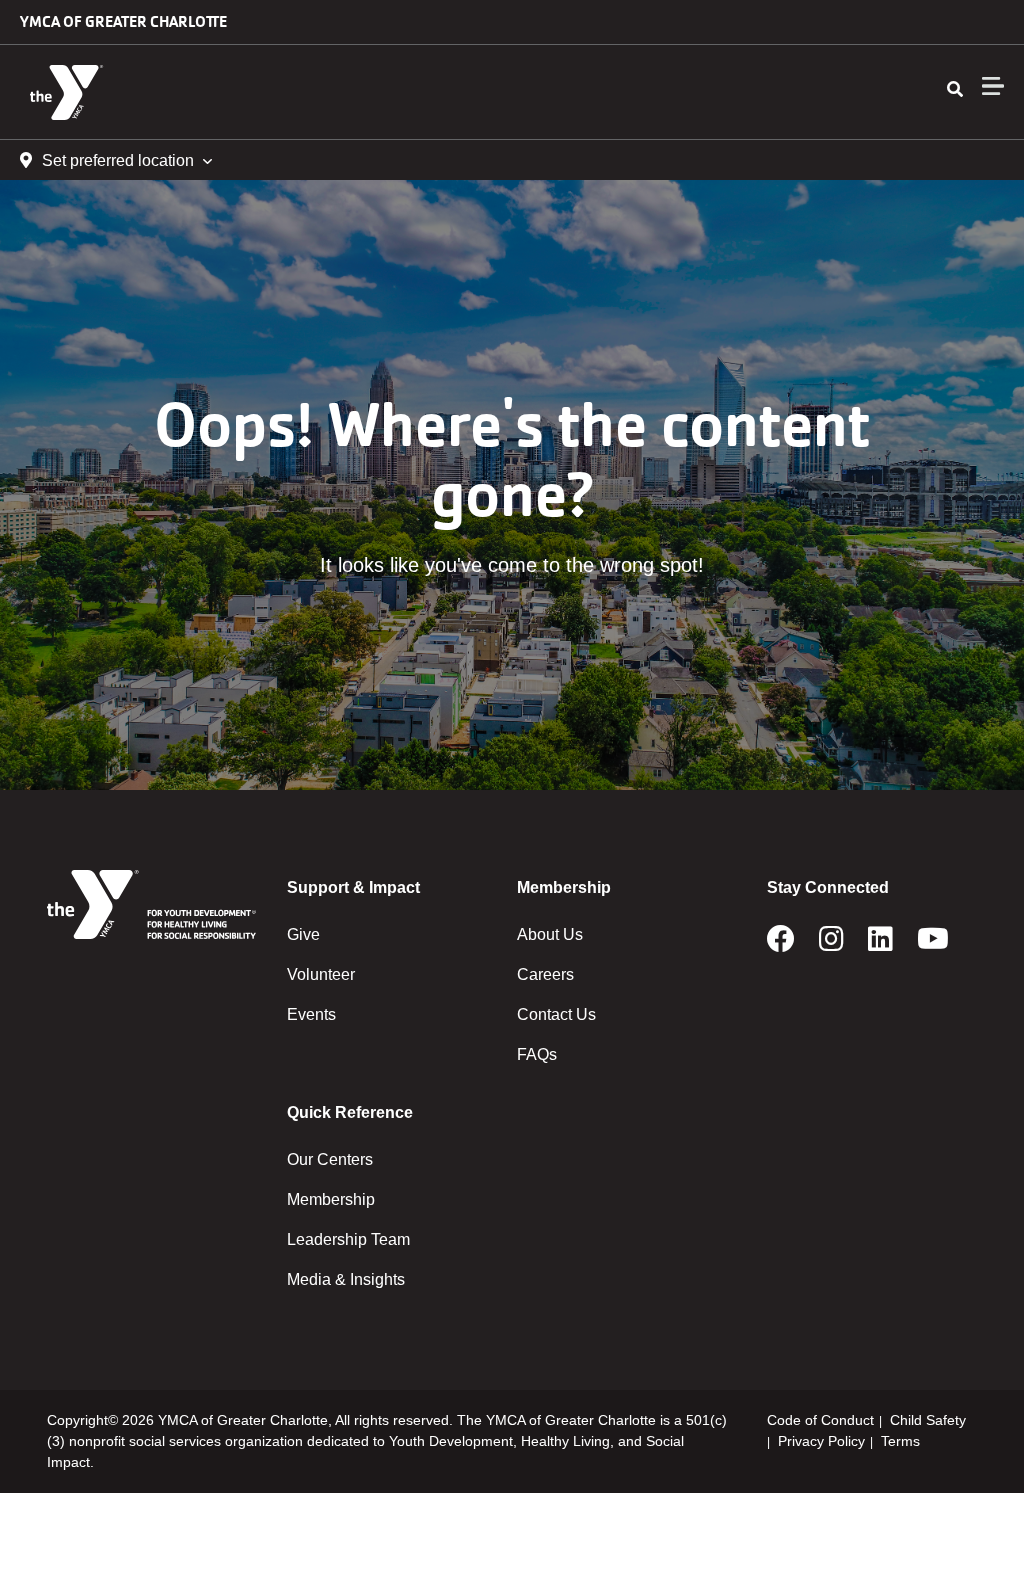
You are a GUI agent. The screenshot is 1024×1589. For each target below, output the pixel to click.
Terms (900, 1441)
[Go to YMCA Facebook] (781, 945)
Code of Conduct (820, 1420)
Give (303, 934)
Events (311, 1014)
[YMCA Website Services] (135, 92)
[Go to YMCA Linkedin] (880, 945)
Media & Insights (346, 1279)
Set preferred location (118, 160)
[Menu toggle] (993, 86)
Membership (331, 1199)
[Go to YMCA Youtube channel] (933, 945)
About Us (550, 934)
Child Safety (928, 1420)
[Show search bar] (955, 90)
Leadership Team (348, 1239)
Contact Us (556, 1014)
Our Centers (330, 1159)
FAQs (537, 1054)
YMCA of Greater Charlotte (123, 21)
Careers (545, 974)
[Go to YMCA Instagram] (831, 945)
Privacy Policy (821, 1441)
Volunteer (321, 974)
